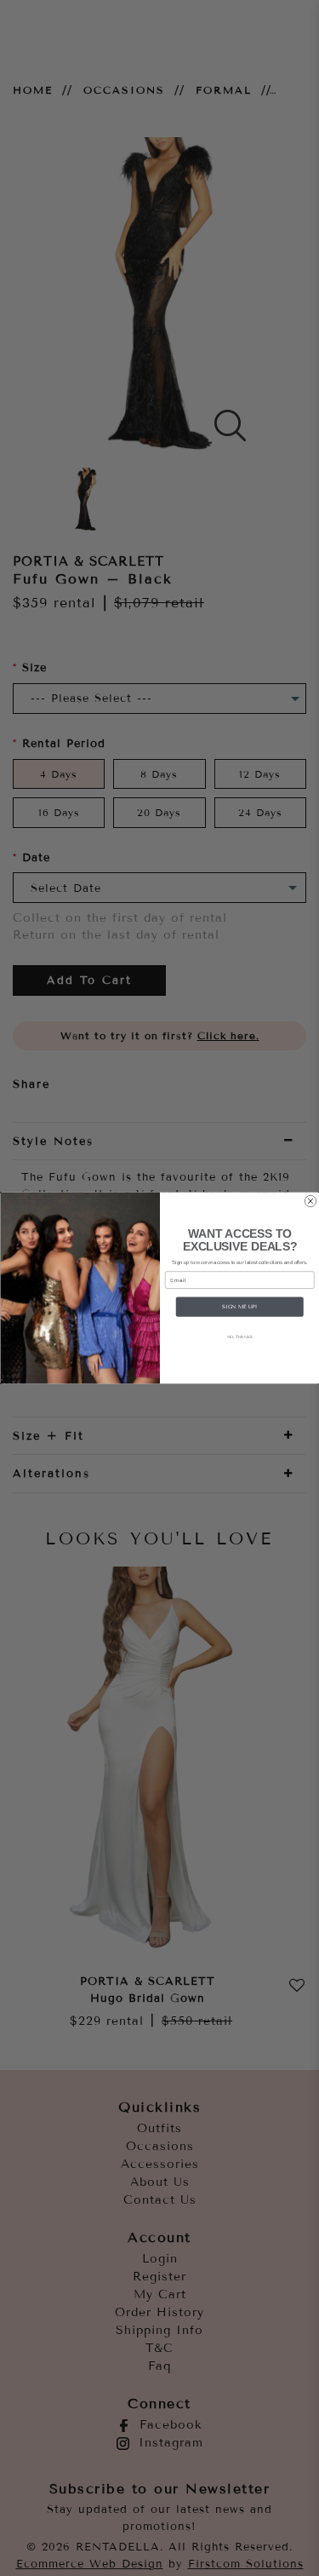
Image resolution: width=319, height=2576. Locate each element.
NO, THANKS (239, 1337)
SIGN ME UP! (239, 1306)
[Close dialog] (310, 1201)
